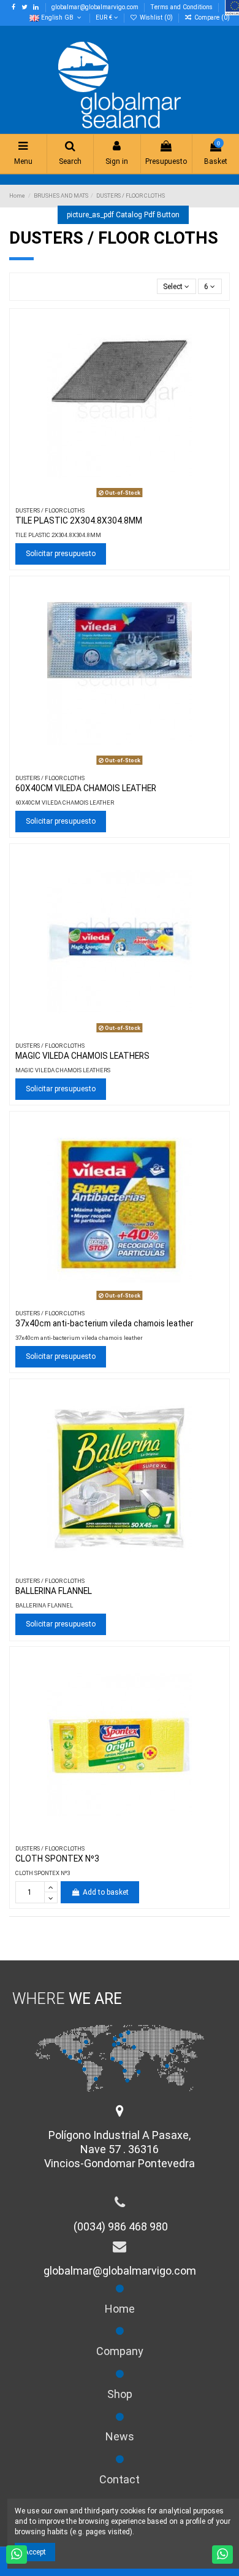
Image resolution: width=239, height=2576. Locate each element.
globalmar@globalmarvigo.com (96, 7)
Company (120, 2351)
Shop (120, 2394)
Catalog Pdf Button (123, 215)
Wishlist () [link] (156, 17)
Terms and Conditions (182, 7)
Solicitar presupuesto (61, 554)
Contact (120, 2479)
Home (120, 2309)
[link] (207, 17)
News (120, 2436)
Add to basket (106, 1892)
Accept (35, 2552)
